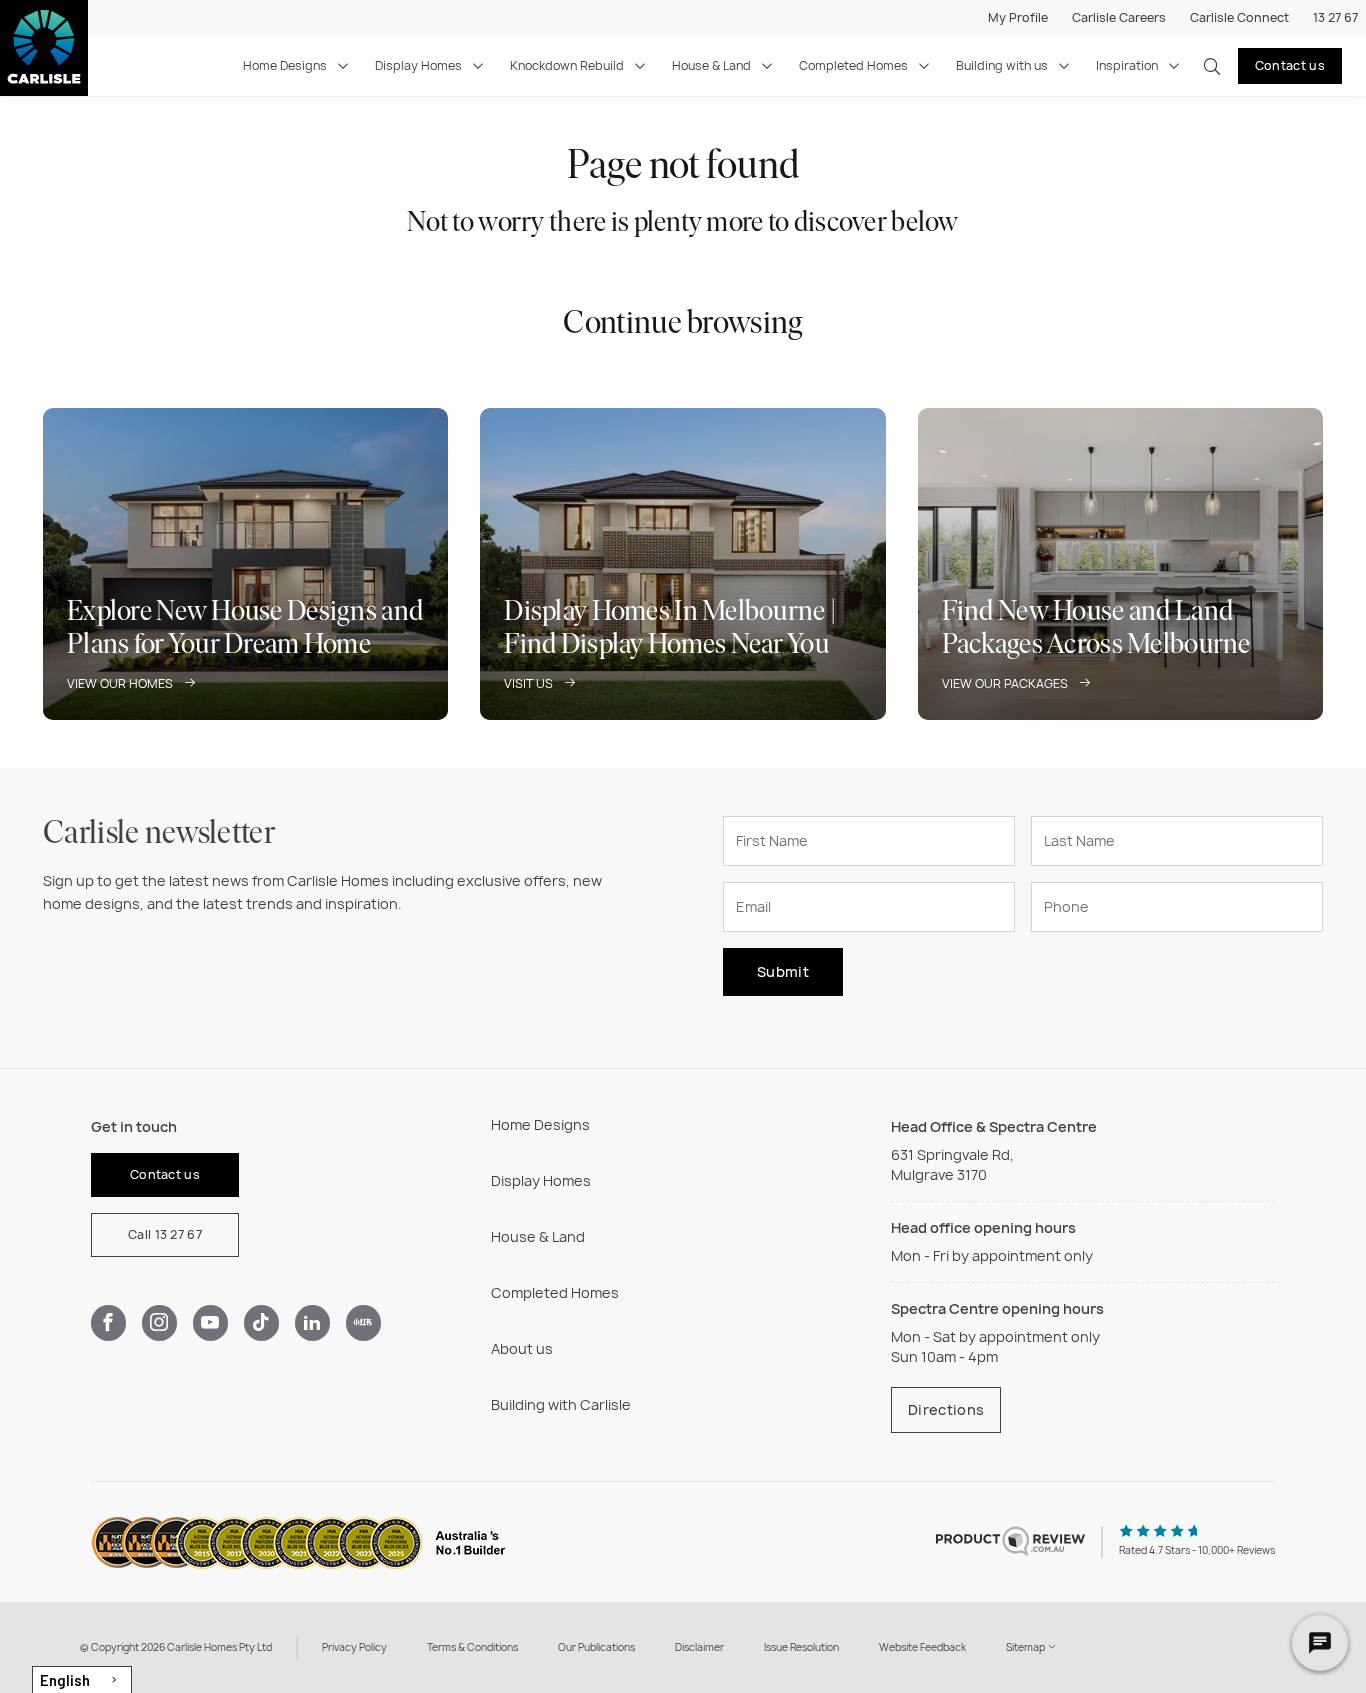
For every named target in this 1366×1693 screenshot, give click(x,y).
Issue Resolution (801, 1647)
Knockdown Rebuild (567, 65)
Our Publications (596, 1647)
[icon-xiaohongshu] (363, 1323)
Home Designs (285, 65)
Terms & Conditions (472, 1647)
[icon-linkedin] (312, 1323)
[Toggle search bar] (1212, 66)
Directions (946, 1409)
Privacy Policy (354, 1647)
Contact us (1290, 65)
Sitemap (1026, 1647)
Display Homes (418, 65)
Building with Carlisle (561, 1404)
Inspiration (1127, 65)
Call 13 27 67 (165, 1234)
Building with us (1002, 65)
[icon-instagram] (159, 1323)
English (65, 1680)
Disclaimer (699, 1647)
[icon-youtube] (210, 1323)
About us (522, 1348)
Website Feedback (922, 1647)
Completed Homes (853, 65)
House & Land (711, 65)
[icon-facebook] (108, 1323)
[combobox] (82, 1679)
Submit (783, 971)
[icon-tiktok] (261, 1323)
